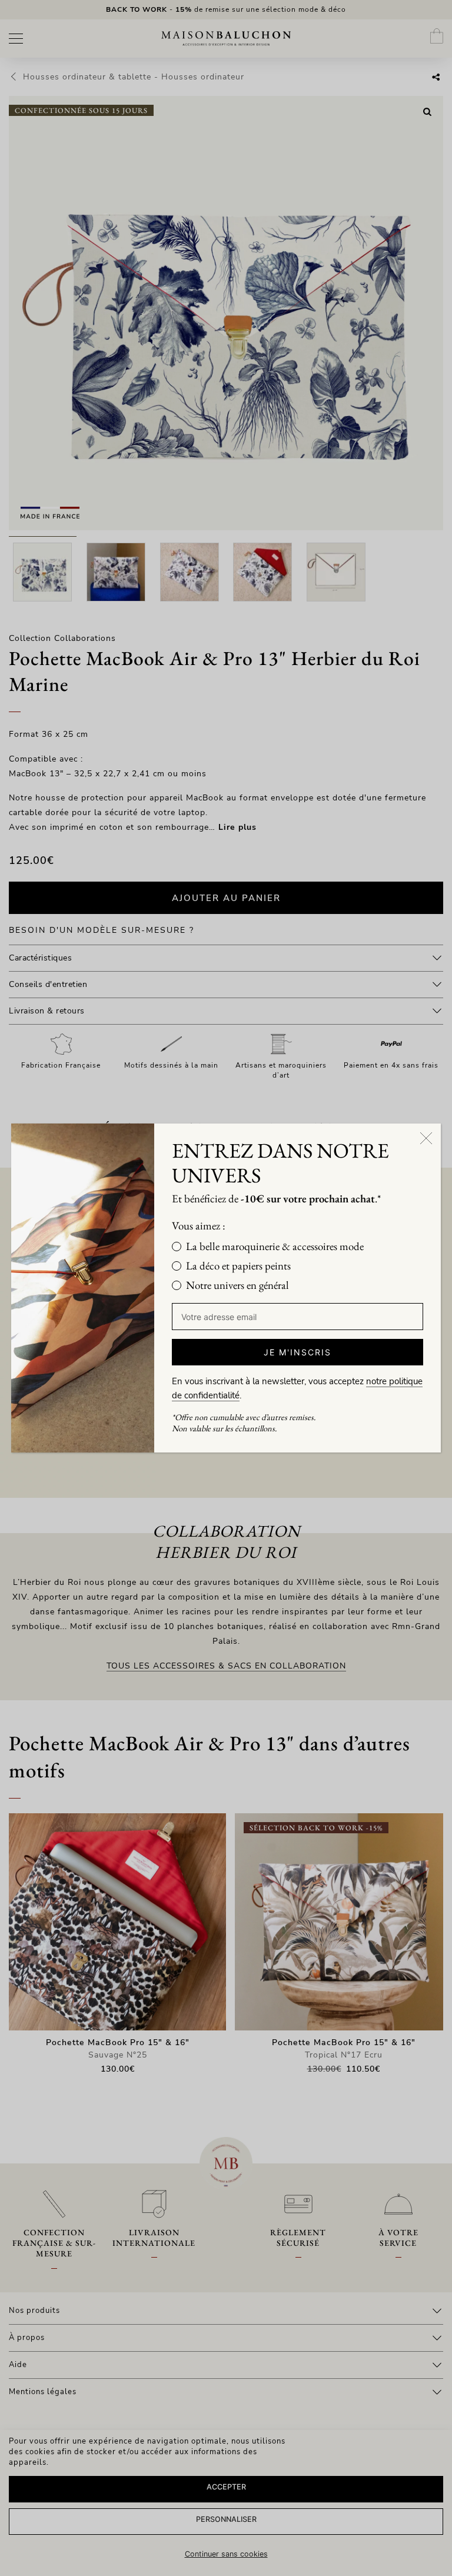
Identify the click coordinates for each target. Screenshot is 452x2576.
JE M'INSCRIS (298, 1352)
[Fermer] (426, 1138)
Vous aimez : (199, 1226)
